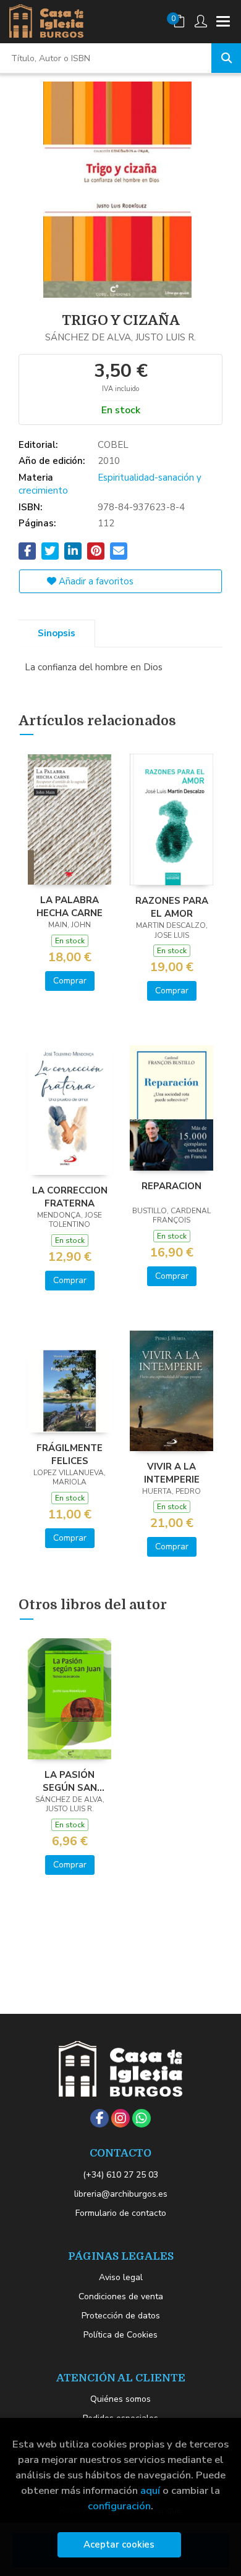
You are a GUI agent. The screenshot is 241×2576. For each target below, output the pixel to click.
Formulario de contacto (121, 2213)
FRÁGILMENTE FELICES (70, 1454)
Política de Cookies (120, 2335)
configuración (119, 2506)
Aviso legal (121, 2277)
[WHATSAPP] (142, 2118)
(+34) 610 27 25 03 (120, 2175)
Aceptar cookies (119, 2544)
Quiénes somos (120, 2399)
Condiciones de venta (121, 2296)
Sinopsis (57, 633)
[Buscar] (226, 58)
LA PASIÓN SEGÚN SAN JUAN (70, 1781)
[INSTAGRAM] (120, 2118)
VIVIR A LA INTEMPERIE (172, 1473)
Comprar (70, 981)
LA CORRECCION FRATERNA (70, 1197)
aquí (150, 2490)
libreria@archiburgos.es (121, 2194)
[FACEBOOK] (99, 2118)
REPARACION (171, 1186)
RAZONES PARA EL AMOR (172, 907)
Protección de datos (121, 2316)
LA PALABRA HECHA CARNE (70, 906)
